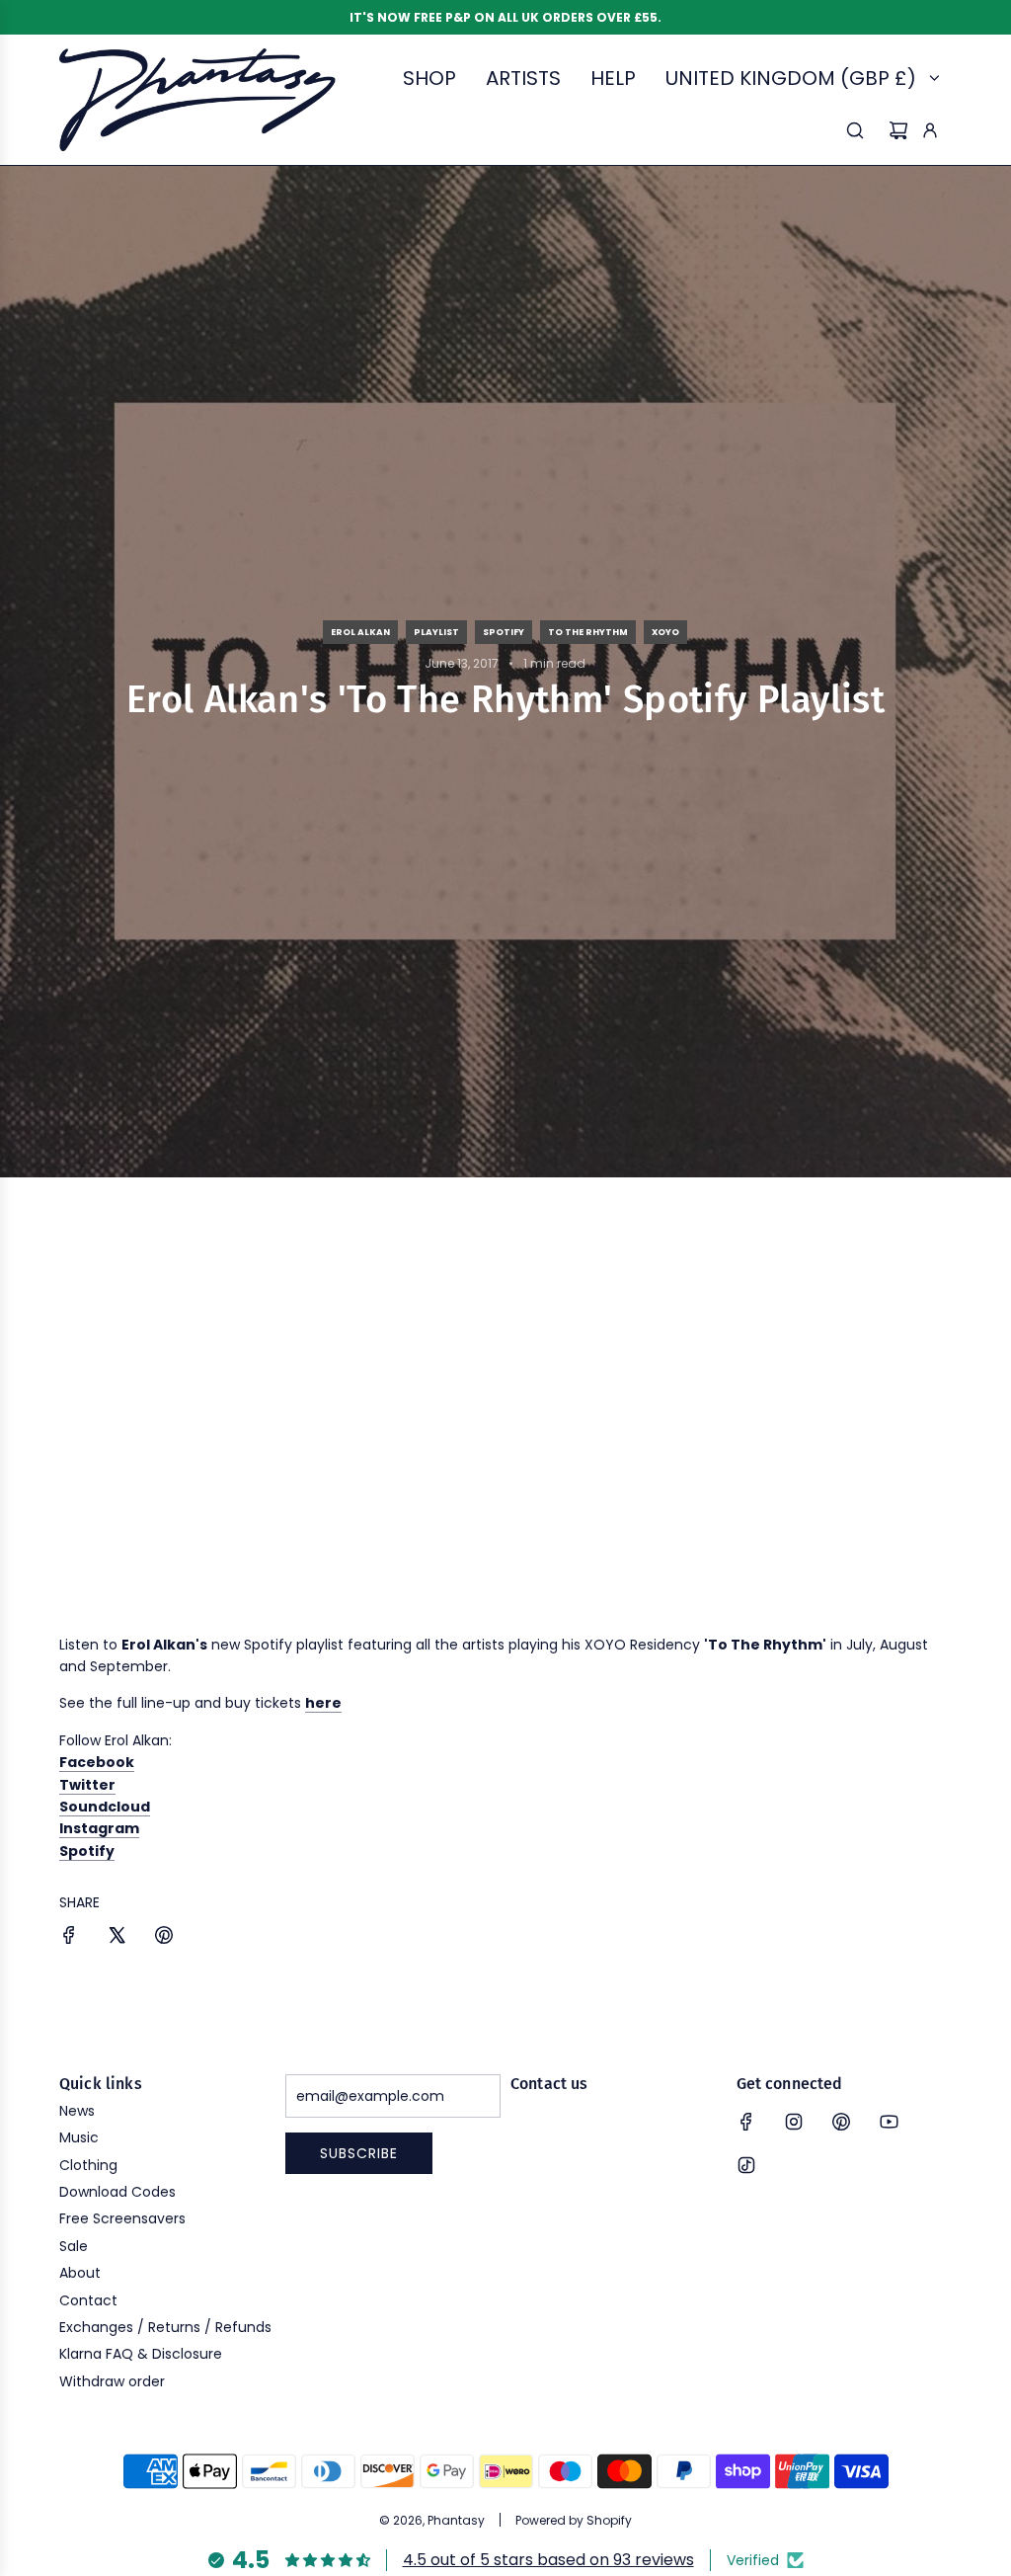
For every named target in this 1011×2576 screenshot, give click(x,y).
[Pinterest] (841, 2122)
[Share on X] (117, 1938)
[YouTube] (889, 2122)
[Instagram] (794, 2122)
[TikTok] (746, 2165)
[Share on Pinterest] (164, 1938)
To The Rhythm (588, 632)
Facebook (97, 1762)
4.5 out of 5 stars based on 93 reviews (548, 2560)
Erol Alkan (360, 632)
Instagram (99, 1828)
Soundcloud (105, 1807)
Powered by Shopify (574, 2520)
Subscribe (359, 2153)
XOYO (665, 632)
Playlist (436, 632)
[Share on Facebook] (69, 1938)
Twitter (87, 1785)
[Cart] (898, 130)
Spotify (504, 632)
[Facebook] (746, 2122)
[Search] (855, 130)
